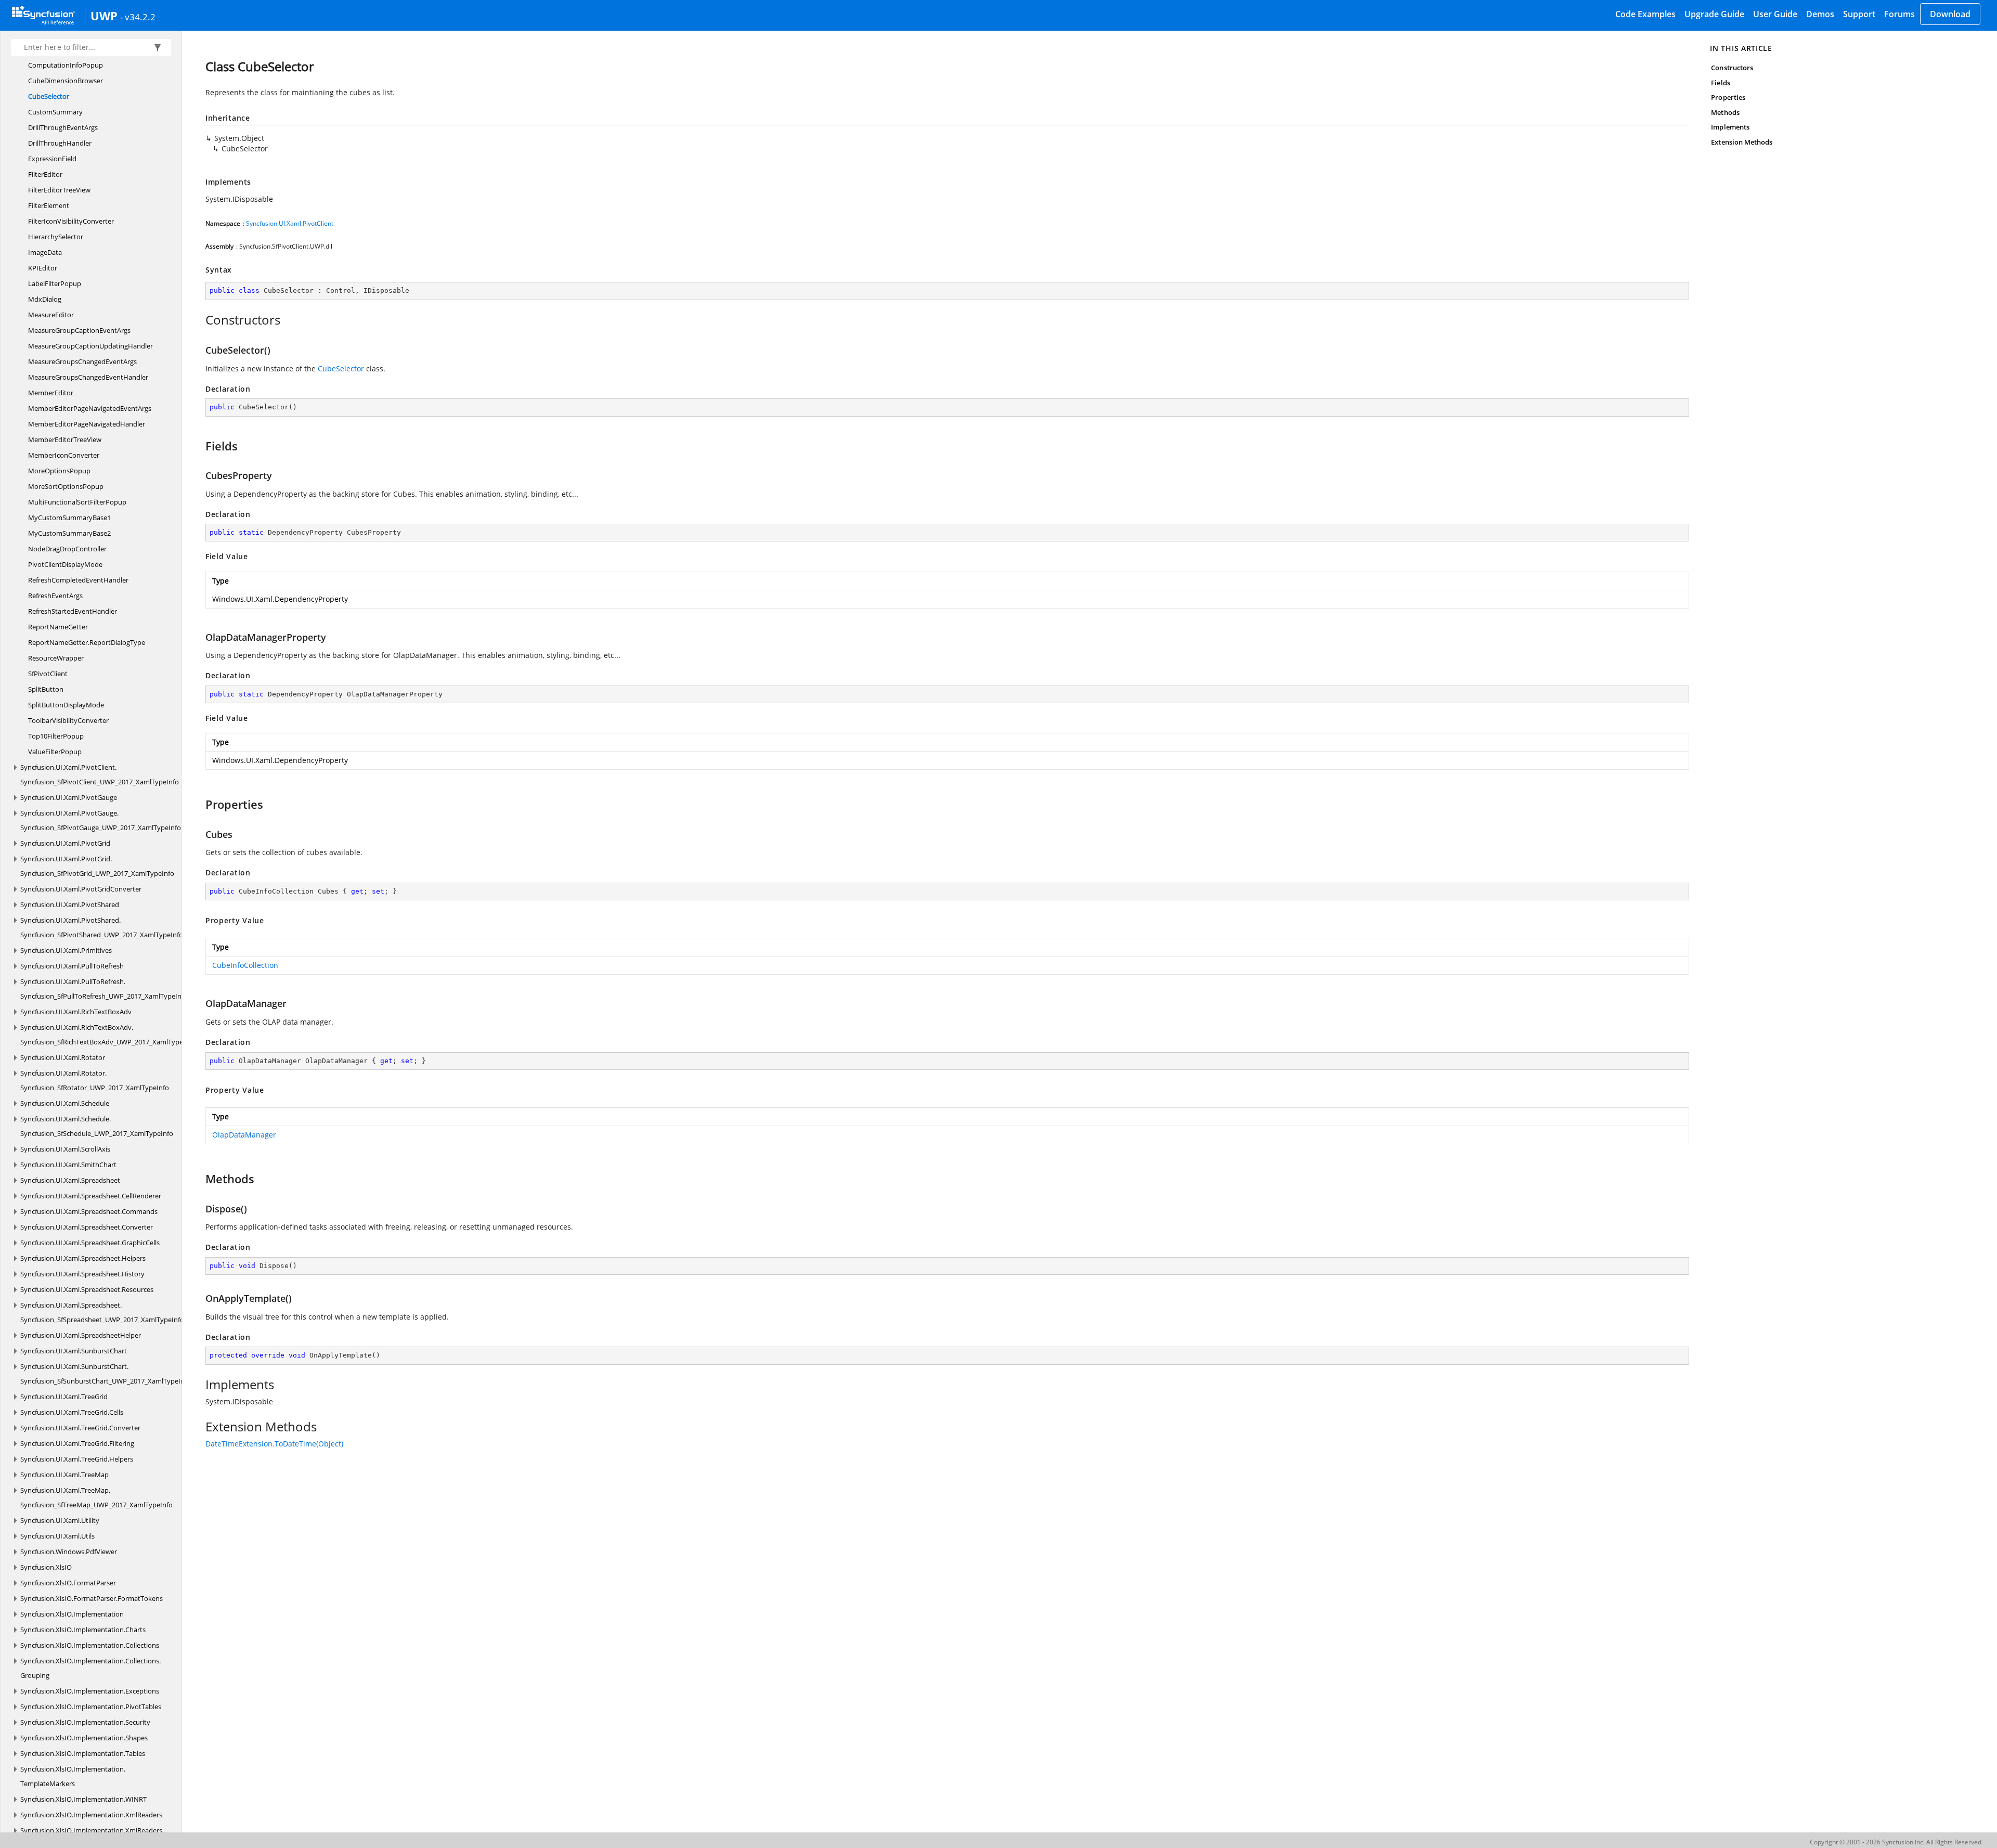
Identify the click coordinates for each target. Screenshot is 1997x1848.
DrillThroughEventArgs (63, 127)
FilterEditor (45, 174)
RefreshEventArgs (55, 596)
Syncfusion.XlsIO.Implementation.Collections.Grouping (90, 1668)
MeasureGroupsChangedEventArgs (82, 361)
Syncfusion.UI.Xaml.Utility (60, 1520)
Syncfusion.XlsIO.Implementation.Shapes (84, 1738)
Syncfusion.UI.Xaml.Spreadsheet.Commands (89, 1211)
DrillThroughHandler (60, 143)
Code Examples (1645, 14)
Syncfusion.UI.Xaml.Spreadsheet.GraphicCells (90, 1243)
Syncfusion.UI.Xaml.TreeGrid (64, 1397)
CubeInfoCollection (245, 965)
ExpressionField (52, 159)
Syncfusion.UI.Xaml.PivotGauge (69, 797)
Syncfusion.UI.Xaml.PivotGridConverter (81, 889)
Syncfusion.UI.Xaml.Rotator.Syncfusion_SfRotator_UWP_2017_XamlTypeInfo (95, 1080)
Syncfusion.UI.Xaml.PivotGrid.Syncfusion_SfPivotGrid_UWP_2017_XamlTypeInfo (97, 866)
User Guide (1775, 14)
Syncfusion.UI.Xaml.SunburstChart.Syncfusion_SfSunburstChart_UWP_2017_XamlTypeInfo (106, 1374)
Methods (1725, 112)
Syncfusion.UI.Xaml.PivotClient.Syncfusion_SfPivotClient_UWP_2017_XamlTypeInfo (100, 774)
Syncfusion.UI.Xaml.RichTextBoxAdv (76, 1012)
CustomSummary (55, 112)
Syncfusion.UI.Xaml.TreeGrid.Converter (80, 1428)
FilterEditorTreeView (59, 190)
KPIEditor (43, 268)
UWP (104, 16)
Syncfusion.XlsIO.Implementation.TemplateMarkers (73, 1776)
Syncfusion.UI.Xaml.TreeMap (64, 1475)
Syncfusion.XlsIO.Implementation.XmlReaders (91, 1815)
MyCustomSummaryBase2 (69, 533)
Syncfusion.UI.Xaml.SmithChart (68, 1165)
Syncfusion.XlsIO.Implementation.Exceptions (90, 1691)
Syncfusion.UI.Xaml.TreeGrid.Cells (72, 1412)
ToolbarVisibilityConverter (68, 720)
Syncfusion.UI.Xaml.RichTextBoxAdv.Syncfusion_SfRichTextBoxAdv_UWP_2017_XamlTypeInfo (108, 1035)
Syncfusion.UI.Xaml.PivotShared (70, 904)
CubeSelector (49, 96)
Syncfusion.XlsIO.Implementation (72, 1614)
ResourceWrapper (56, 658)
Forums (1899, 14)
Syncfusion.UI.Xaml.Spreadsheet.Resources (87, 1289)
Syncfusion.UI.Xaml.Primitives (66, 950)
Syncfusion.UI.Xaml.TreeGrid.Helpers (77, 1459)
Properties (1728, 97)
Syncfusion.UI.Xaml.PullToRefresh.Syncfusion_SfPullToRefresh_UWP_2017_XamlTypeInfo (104, 989)
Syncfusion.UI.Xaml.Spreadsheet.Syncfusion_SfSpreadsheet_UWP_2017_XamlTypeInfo (102, 1312)
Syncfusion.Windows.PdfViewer (69, 1552)
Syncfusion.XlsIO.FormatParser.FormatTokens (92, 1598)
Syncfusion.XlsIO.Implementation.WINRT (83, 1799)
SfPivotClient (48, 674)
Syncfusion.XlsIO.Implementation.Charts (83, 1630)
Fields (1720, 83)
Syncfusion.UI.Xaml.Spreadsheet (70, 1180)
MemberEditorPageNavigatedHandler (87, 424)
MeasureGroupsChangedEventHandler (88, 377)
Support (1859, 14)
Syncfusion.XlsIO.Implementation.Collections (90, 1645)
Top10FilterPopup (56, 736)
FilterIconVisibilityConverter (71, 221)
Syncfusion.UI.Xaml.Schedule (65, 1103)
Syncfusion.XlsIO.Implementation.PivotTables (91, 1707)
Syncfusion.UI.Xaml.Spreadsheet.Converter (87, 1227)
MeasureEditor (51, 315)
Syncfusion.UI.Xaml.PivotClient (290, 223)
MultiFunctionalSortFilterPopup (77, 502)
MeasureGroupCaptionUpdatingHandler (90, 346)
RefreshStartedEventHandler (73, 611)
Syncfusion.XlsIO (46, 1567)
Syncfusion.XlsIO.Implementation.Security (85, 1722)
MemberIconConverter (64, 455)
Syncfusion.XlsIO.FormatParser (68, 1583)
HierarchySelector (56, 237)
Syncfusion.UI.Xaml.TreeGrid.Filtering (77, 1443)
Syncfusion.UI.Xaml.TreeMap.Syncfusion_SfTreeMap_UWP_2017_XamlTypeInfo (96, 1497)
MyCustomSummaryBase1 (69, 518)
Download (1950, 14)
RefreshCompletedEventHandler (78, 580)
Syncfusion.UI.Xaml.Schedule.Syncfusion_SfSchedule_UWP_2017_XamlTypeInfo (97, 1126)
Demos (1820, 14)
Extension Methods (1742, 142)
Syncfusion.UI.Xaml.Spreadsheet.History (82, 1274)
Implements (1730, 127)
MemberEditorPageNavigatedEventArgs (90, 408)
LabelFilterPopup (55, 283)
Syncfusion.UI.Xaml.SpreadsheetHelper (81, 1335)
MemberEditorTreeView (65, 440)
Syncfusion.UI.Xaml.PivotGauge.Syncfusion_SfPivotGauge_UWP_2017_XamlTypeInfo (101, 820)
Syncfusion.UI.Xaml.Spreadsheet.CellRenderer (91, 1196)
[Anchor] (200, 320)
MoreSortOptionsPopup (66, 486)
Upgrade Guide (1714, 14)
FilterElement (49, 205)
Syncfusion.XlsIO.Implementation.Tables (83, 1753)
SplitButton (46, 689)
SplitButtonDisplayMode (66, 705)
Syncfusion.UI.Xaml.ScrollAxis (65, 1149)
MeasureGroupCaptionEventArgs (79, 330)
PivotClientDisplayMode (65, 564)
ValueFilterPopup (55, 752)
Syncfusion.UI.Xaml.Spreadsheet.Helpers (83, 1258)
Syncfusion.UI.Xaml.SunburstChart (74, 1351)
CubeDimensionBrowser (66, 81)
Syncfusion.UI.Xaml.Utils (57, 1536)
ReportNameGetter (58, 627)
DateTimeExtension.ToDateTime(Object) (274, 1444)
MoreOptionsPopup (59, 471)
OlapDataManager (244, 1135)
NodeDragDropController (67, 549)
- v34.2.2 (138, 17)
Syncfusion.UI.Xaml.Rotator (63, 1057)
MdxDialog (45, 299)
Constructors (1732, 68)
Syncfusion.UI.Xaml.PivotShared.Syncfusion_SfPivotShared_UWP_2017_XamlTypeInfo (102, 927)
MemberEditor (51, 393)
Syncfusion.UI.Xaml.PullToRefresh (72, 966)
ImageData (45, 252)
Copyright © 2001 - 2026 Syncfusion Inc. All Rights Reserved (1896, 1842)
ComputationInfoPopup (66, 65)
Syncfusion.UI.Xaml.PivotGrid (65, 843)
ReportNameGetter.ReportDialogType (87, 642)
